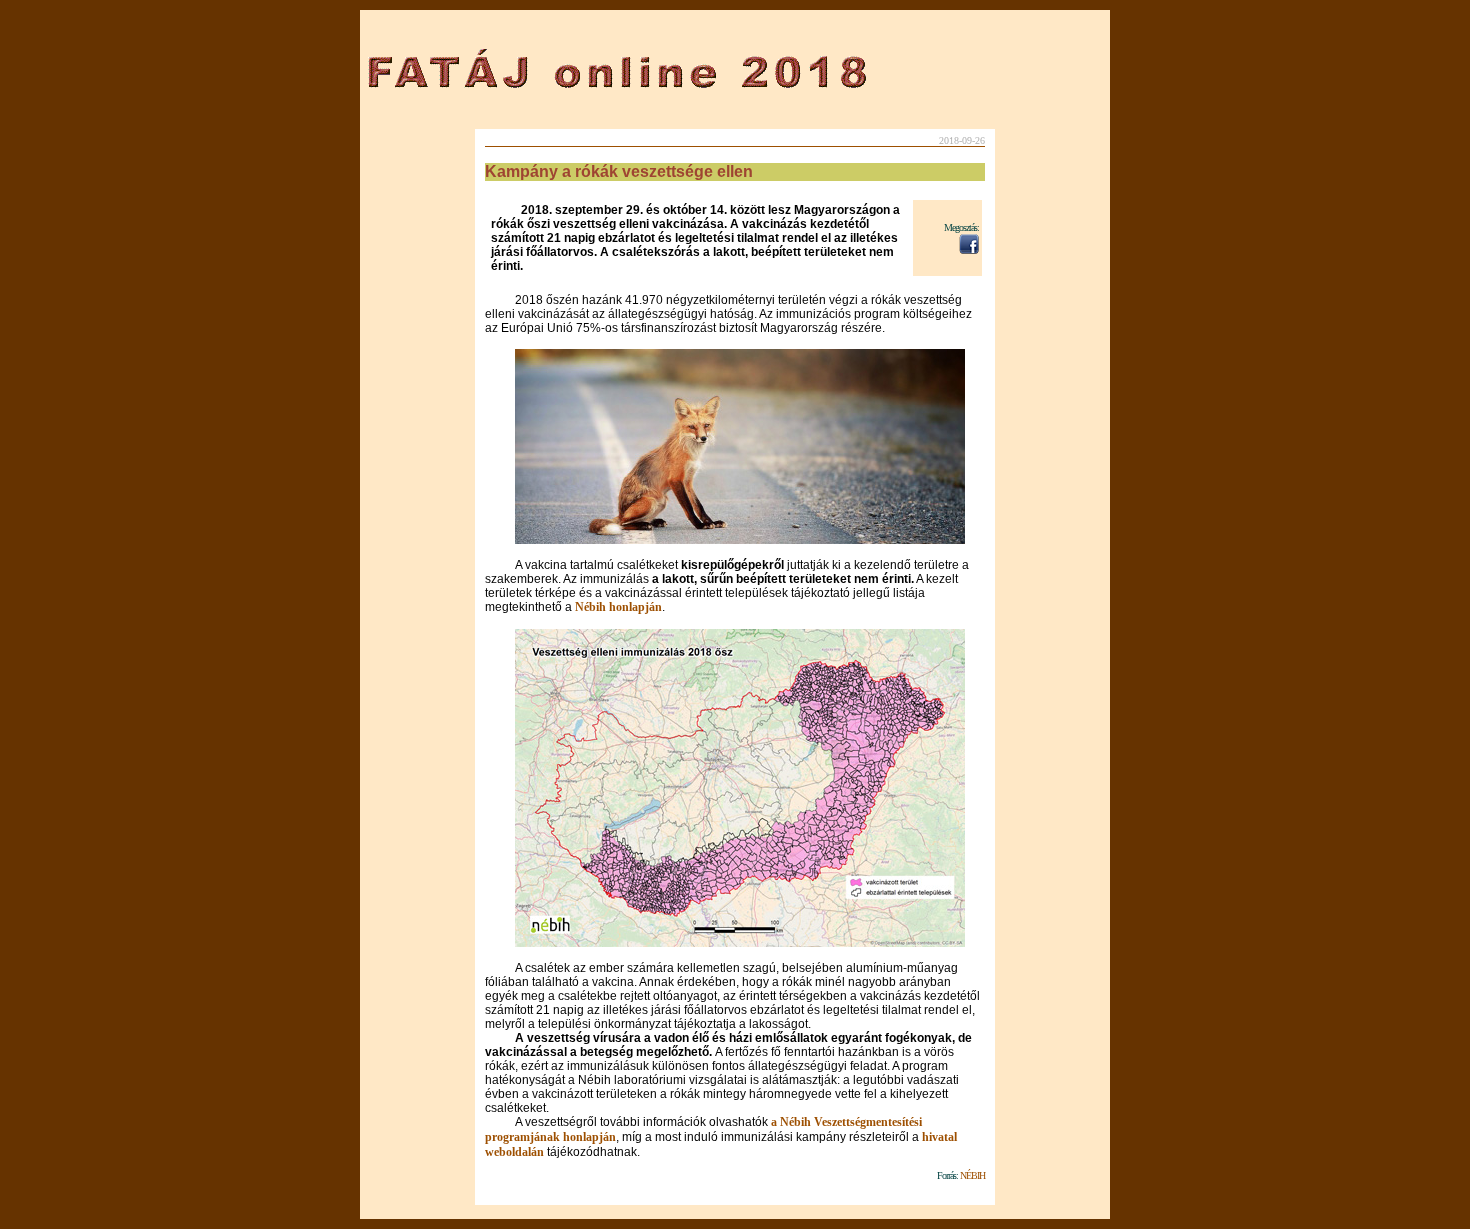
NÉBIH (972, 1175)
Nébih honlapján (618, 607)
